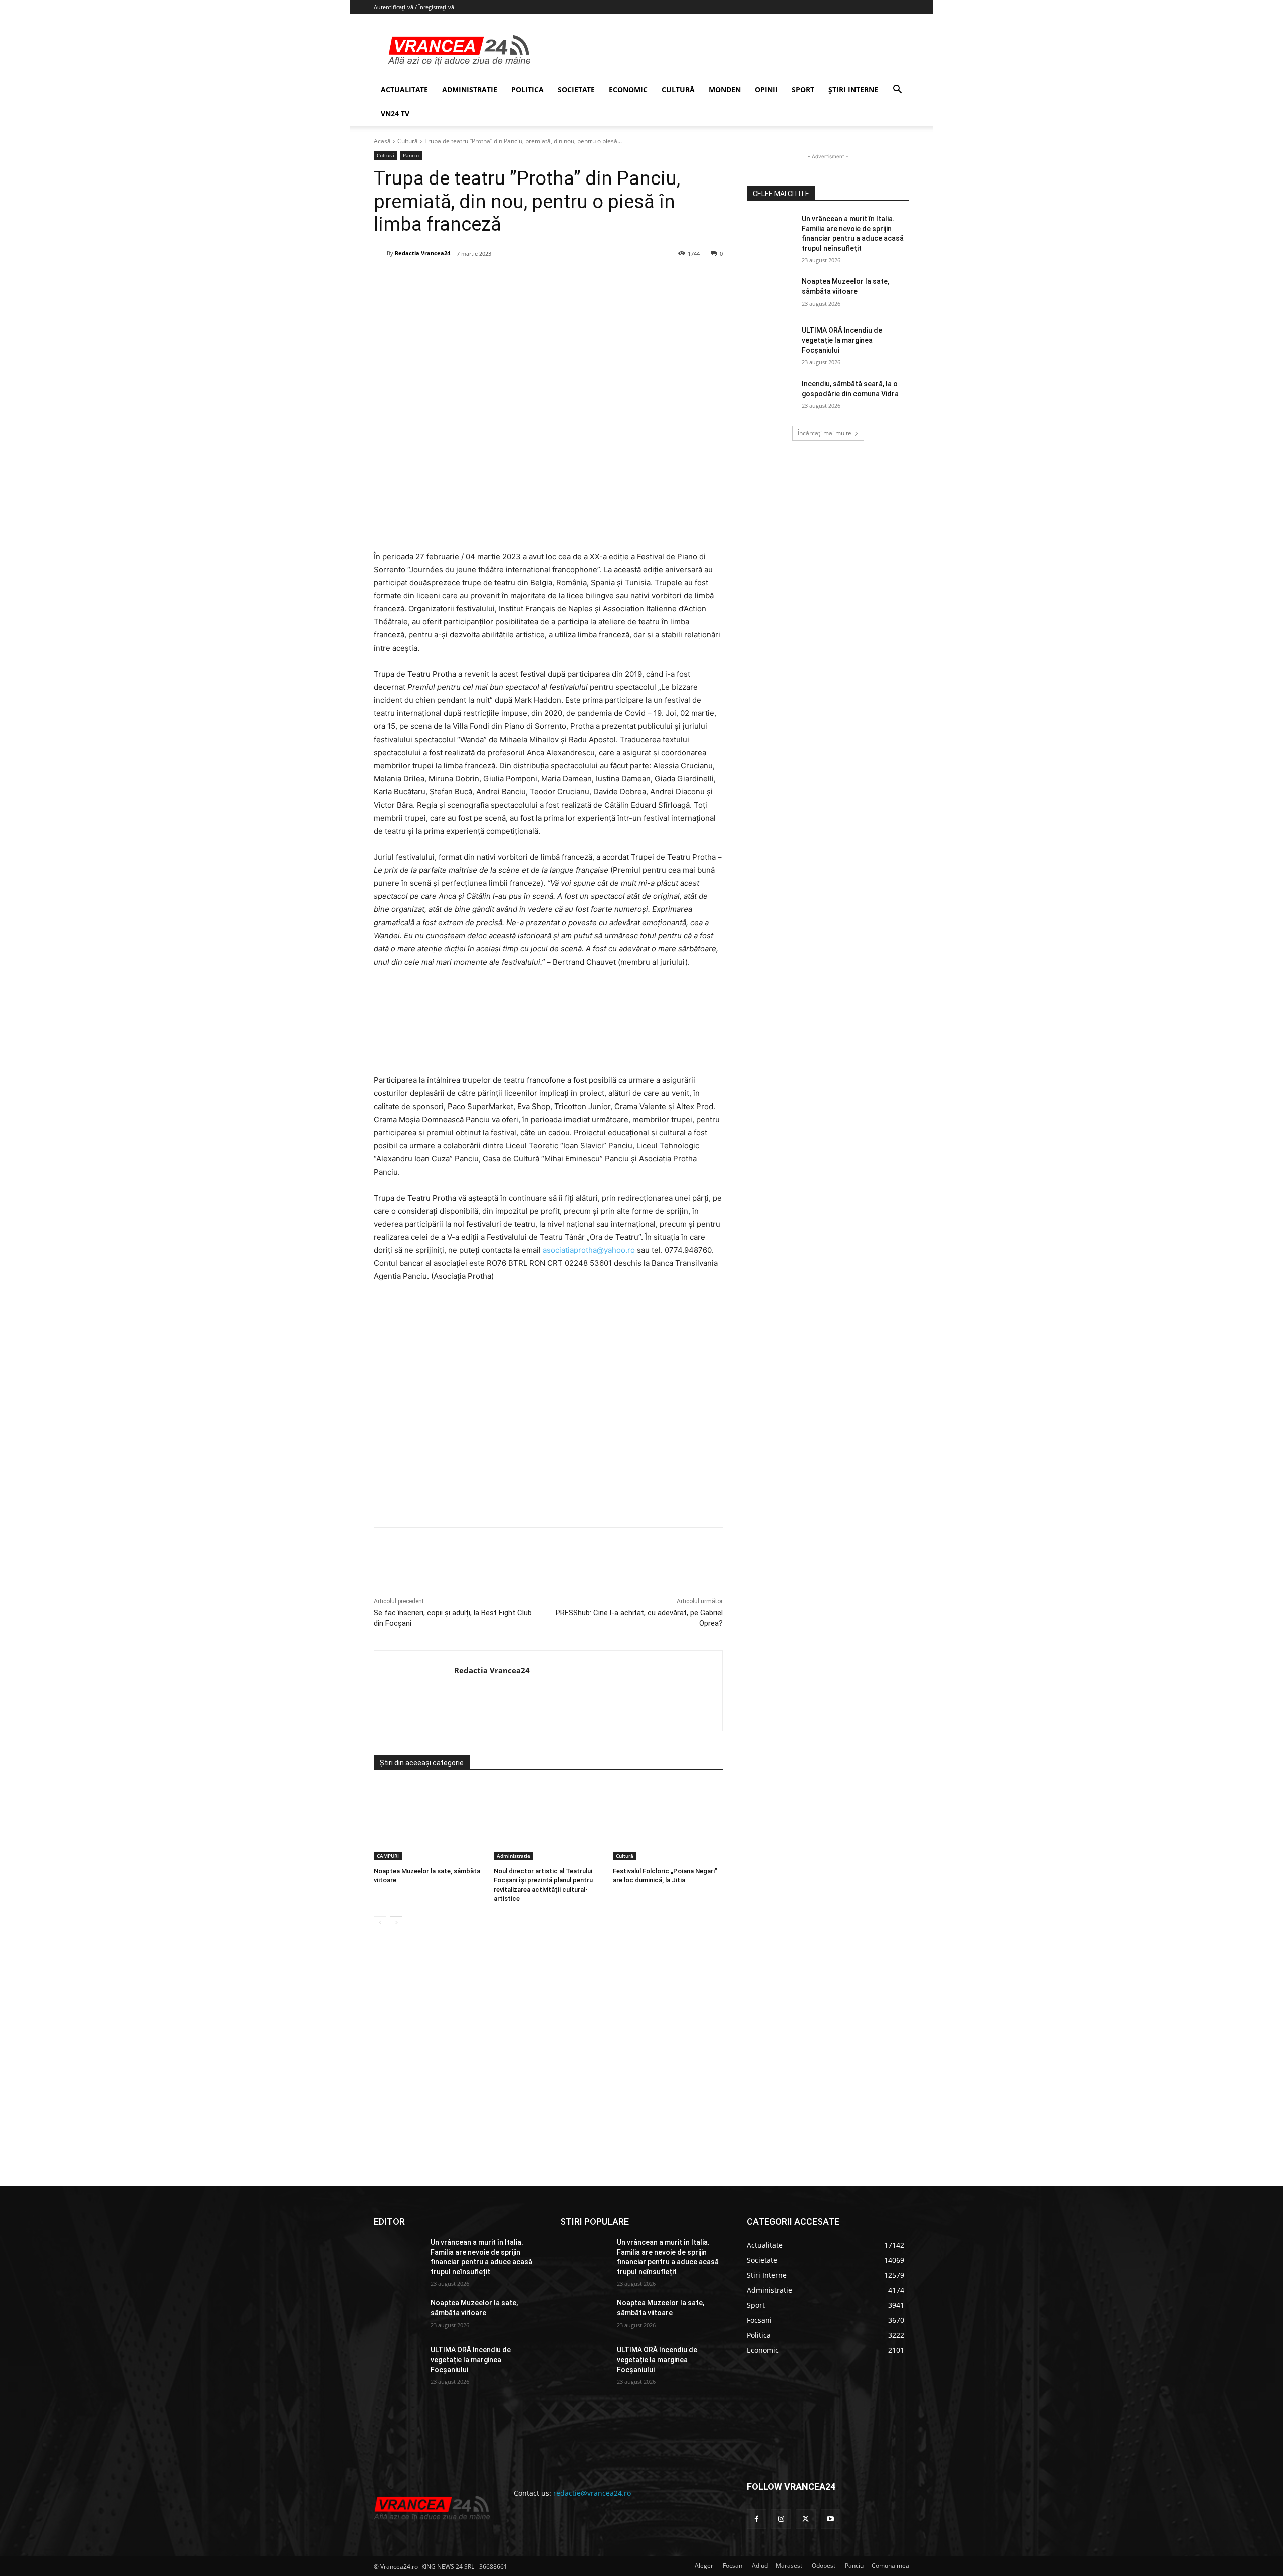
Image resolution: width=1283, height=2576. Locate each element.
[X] (472, 279)
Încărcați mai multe (825, 433)
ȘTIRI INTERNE (853, 89)
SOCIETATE (576, 89)
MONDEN (725, 89)
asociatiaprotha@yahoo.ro (589, 1250)
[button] (897, 90)
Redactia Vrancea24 (422, 253)
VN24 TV (395, 114)
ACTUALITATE (404, 89)
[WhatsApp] (518, 279)
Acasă (382, 141)
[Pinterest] (495, 279)
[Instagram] (781, 2519)
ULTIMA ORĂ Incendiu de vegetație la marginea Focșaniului (842, 340)
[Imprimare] (564, 279)
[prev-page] (380, 1923)
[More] (587, 1553)
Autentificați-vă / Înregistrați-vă (414, 7)
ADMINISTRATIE (470, 89)
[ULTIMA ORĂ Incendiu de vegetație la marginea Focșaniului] (771, 343)
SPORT (803, 89)
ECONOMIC (628, 89)
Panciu (411, 155)
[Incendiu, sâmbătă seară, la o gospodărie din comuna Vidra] (771, 396)
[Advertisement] (548, 1409)
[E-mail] (541, 279)
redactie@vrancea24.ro (592, 2493)
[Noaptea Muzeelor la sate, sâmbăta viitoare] (429, 1822)
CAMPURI (388, 1856)
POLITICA (527, 89)
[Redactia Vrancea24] (380, 253)
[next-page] (396, 1923)
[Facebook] (449, 279)
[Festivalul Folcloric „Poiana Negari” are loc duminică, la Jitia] (668, 1822)
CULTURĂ (678, 89)
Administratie (513, 1856)
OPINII (766, 89)
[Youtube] (831, 2519)
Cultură (408, 141)
